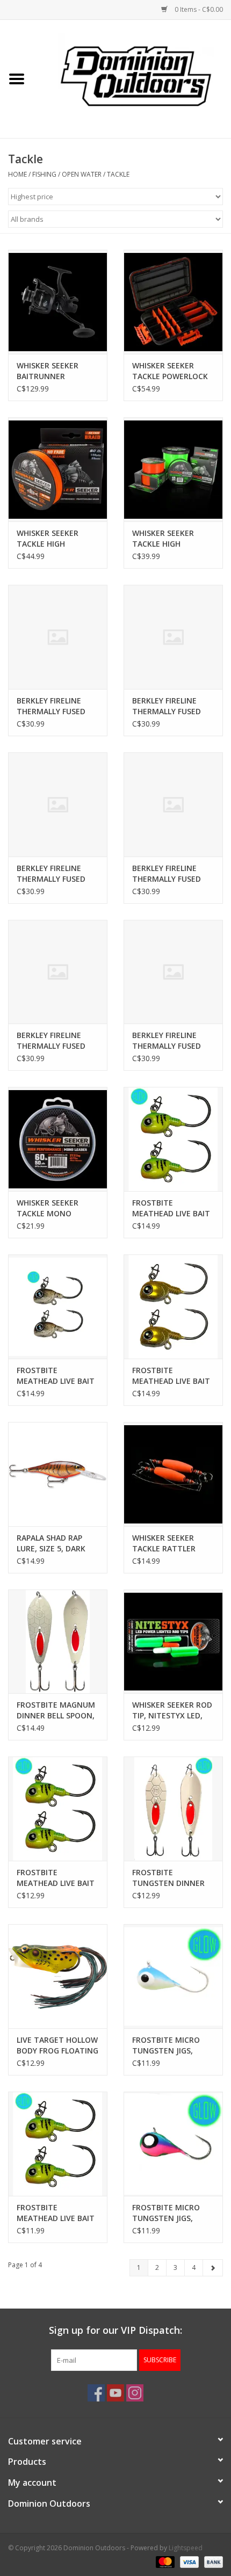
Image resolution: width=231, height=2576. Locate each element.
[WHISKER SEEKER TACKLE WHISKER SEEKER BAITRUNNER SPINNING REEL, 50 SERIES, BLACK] (58, 302)
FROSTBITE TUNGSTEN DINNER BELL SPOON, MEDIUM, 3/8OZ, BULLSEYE (168, 1878)
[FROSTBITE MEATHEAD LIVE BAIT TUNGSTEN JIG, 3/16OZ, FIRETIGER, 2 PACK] (58, 2144)
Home (17, 174)
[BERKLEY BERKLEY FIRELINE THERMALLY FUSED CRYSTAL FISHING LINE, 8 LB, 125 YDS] (173, 972)
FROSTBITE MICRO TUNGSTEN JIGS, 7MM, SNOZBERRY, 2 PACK (170, 2213)
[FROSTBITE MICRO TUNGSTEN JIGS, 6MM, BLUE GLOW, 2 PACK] (173, 1976)
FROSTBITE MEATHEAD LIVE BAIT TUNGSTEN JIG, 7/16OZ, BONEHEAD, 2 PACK (57, 1376)
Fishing (44, 174)
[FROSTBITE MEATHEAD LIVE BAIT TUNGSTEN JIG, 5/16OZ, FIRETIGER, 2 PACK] (58, 1809)
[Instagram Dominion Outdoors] (135, 2393)
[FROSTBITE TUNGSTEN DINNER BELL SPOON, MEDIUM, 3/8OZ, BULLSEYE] (173, 1809)
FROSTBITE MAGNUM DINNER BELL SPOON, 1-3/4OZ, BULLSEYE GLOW (56, 1710)
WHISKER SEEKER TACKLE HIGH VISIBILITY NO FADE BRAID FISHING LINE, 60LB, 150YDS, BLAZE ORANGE (54, 539)
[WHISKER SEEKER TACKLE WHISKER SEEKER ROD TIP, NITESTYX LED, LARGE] (173, 1642)
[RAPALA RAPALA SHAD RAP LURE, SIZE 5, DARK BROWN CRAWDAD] (58, 1474)
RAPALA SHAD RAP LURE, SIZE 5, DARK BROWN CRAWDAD (51, 1543)
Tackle (118, 174)
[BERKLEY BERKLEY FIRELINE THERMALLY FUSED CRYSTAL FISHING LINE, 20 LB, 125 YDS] (173, 804)
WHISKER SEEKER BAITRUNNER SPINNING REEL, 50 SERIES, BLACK (51, 371)
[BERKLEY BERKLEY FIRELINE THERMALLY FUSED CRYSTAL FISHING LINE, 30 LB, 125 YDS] (58, 804)
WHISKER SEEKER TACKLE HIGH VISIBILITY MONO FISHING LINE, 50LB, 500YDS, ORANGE (168, 539)
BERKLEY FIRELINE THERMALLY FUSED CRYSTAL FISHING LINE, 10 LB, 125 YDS (53, 706)
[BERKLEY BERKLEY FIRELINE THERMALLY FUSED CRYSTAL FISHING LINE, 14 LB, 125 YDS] (58, 972)
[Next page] (213, 2268)
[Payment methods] (164, 2561)
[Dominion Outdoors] (136, 75)
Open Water (82, 174)
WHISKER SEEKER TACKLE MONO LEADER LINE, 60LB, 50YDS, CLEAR (51, 1208)
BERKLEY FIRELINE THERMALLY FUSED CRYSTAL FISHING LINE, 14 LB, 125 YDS (53, 1041)
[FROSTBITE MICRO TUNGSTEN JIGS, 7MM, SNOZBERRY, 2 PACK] (173, 2144)
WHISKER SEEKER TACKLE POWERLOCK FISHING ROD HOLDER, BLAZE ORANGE (173, 371)
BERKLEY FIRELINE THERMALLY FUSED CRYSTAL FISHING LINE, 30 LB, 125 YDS (53, 874)
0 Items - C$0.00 (198, 9)
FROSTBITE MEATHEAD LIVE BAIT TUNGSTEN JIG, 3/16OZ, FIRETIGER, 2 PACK (56, 2213)
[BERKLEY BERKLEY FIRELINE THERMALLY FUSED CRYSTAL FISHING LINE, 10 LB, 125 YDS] (58, 637)
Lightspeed (186, 2548)
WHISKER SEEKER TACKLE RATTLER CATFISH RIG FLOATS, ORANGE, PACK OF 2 (171, 1543)
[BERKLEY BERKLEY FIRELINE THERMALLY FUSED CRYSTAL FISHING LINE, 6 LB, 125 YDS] (173, 637)
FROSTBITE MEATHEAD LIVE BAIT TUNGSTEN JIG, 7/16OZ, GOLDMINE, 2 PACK (172, 1376)
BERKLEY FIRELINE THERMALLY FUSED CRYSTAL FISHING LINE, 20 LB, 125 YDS (169, 874)
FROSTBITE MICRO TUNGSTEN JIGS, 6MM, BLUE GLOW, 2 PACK (169, 2045)
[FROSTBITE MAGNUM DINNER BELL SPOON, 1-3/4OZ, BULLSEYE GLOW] (58, 1642)
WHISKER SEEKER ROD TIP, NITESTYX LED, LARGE (172, 1710)
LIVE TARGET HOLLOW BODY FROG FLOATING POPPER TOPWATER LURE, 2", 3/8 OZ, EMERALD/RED (57, 2045)
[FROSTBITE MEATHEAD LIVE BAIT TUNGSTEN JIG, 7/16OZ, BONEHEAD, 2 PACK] (58, 1307)
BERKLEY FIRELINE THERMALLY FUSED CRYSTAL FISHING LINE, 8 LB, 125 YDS (167, 1041)
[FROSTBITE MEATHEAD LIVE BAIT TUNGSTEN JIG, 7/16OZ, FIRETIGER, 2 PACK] (173, 1139)
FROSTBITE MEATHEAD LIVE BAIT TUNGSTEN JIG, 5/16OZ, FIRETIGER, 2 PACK (56, 1878)
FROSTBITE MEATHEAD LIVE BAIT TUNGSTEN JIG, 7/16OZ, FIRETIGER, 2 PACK (171, 1208)
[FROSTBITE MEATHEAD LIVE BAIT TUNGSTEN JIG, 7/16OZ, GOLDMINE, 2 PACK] (173, 1307)
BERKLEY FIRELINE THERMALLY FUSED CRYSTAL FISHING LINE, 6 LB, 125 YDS (167, 706)
